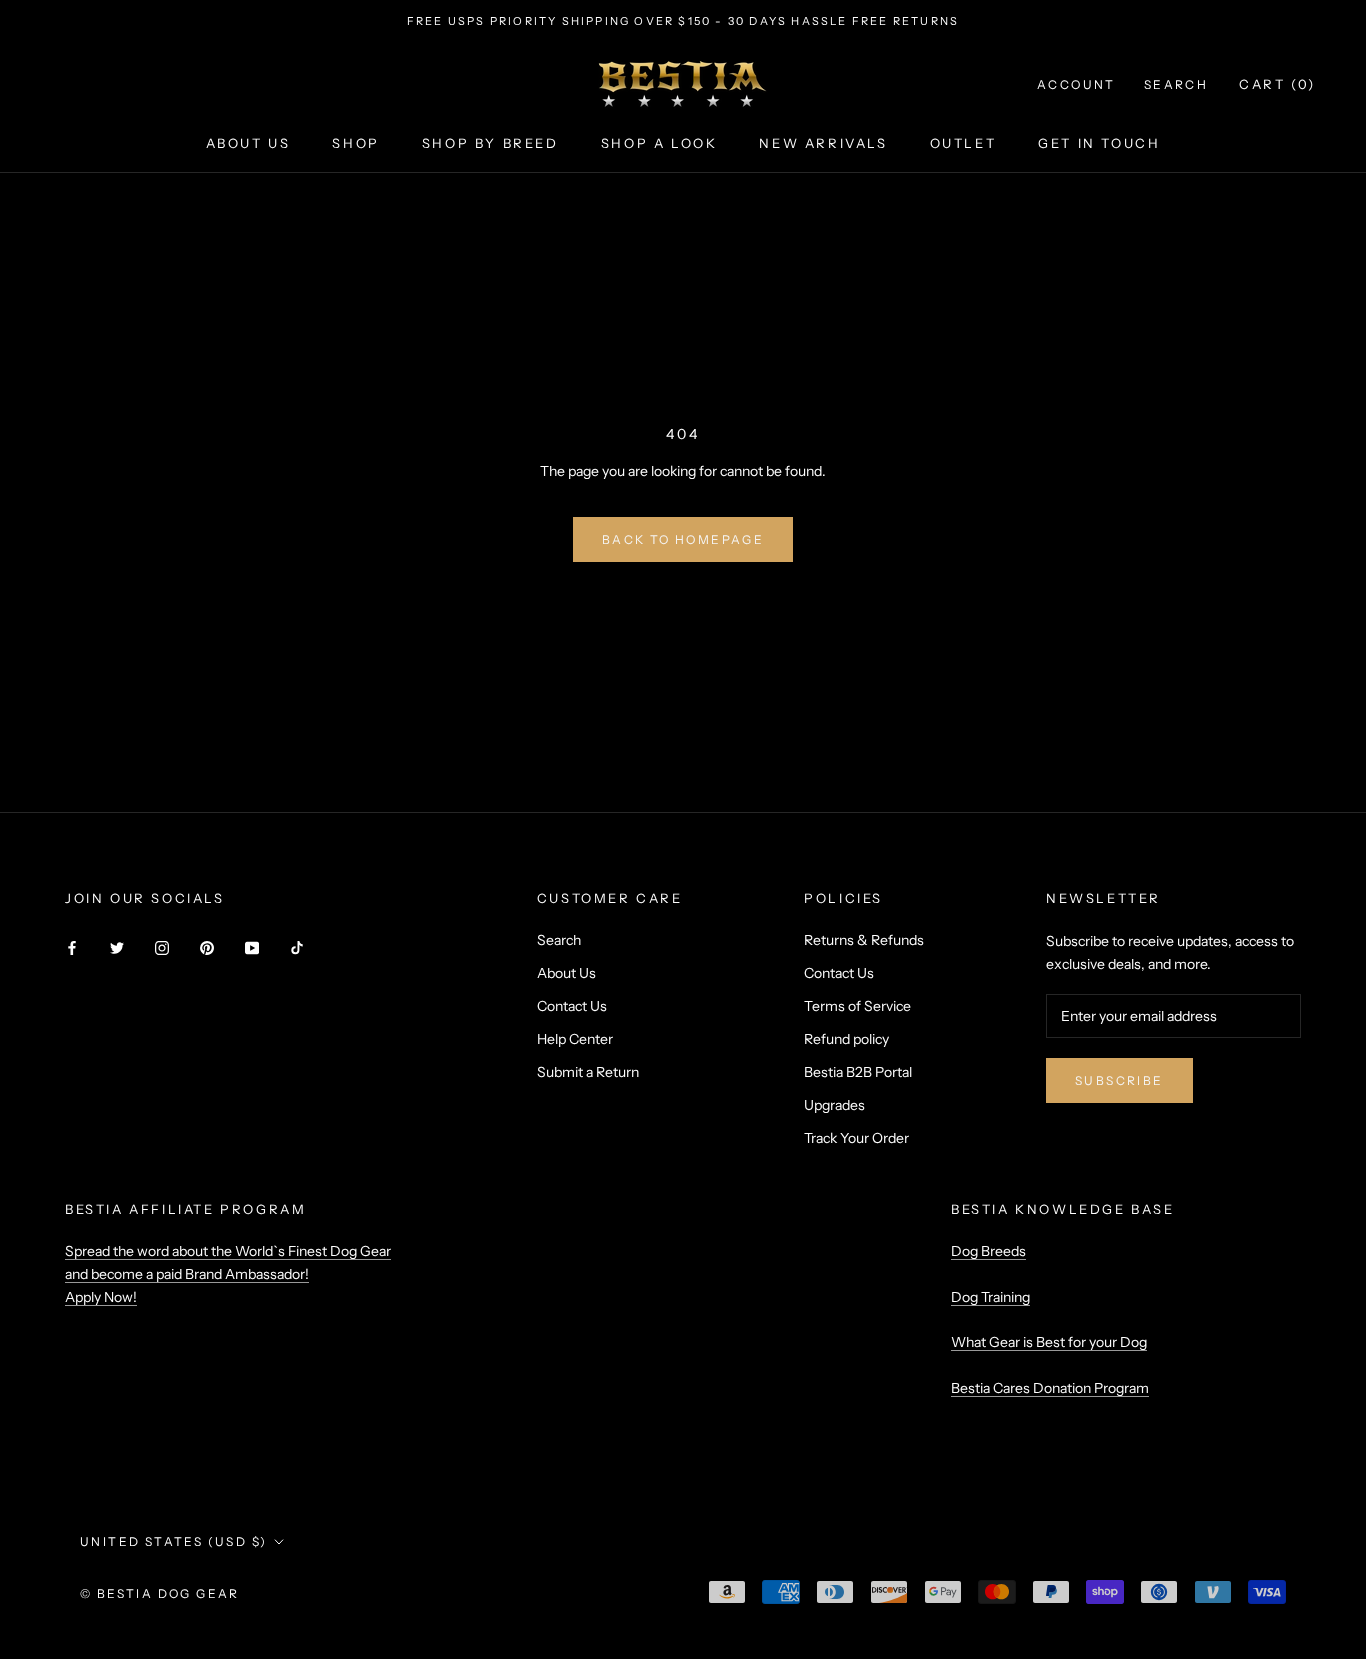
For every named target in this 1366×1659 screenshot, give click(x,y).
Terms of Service (857, 1006)
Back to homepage (683, 539)
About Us (566, 973)
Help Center (575, 1039)
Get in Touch (1099, 143)
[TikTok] (297, 947)
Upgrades (834, 1105)
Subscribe (1119, 1080)
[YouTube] (252, 947)
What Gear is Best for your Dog (1049, 1342)
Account (1076, 84)
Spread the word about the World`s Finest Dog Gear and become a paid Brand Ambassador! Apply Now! (228, 1274)
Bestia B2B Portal (858, 1072)
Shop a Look (659, 143)
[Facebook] (72, 947)
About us (248, 143)
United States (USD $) (173, 1541)
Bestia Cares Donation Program (1050, 1388)
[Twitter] (117, 947)
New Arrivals (823, 143)
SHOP (355, 143)
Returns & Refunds (864, 940)
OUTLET (963, 143)
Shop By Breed (490, 143)
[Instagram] (162, 947)
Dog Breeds (988, 1251)
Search (1176, 84)
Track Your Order (856, 1138)
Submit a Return (588, 1072)
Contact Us (572, 1006)
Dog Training (990, 1297)
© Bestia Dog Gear (160, 1593)
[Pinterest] (207, 947)
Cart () (1277, 84)
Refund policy (846, 1039)
